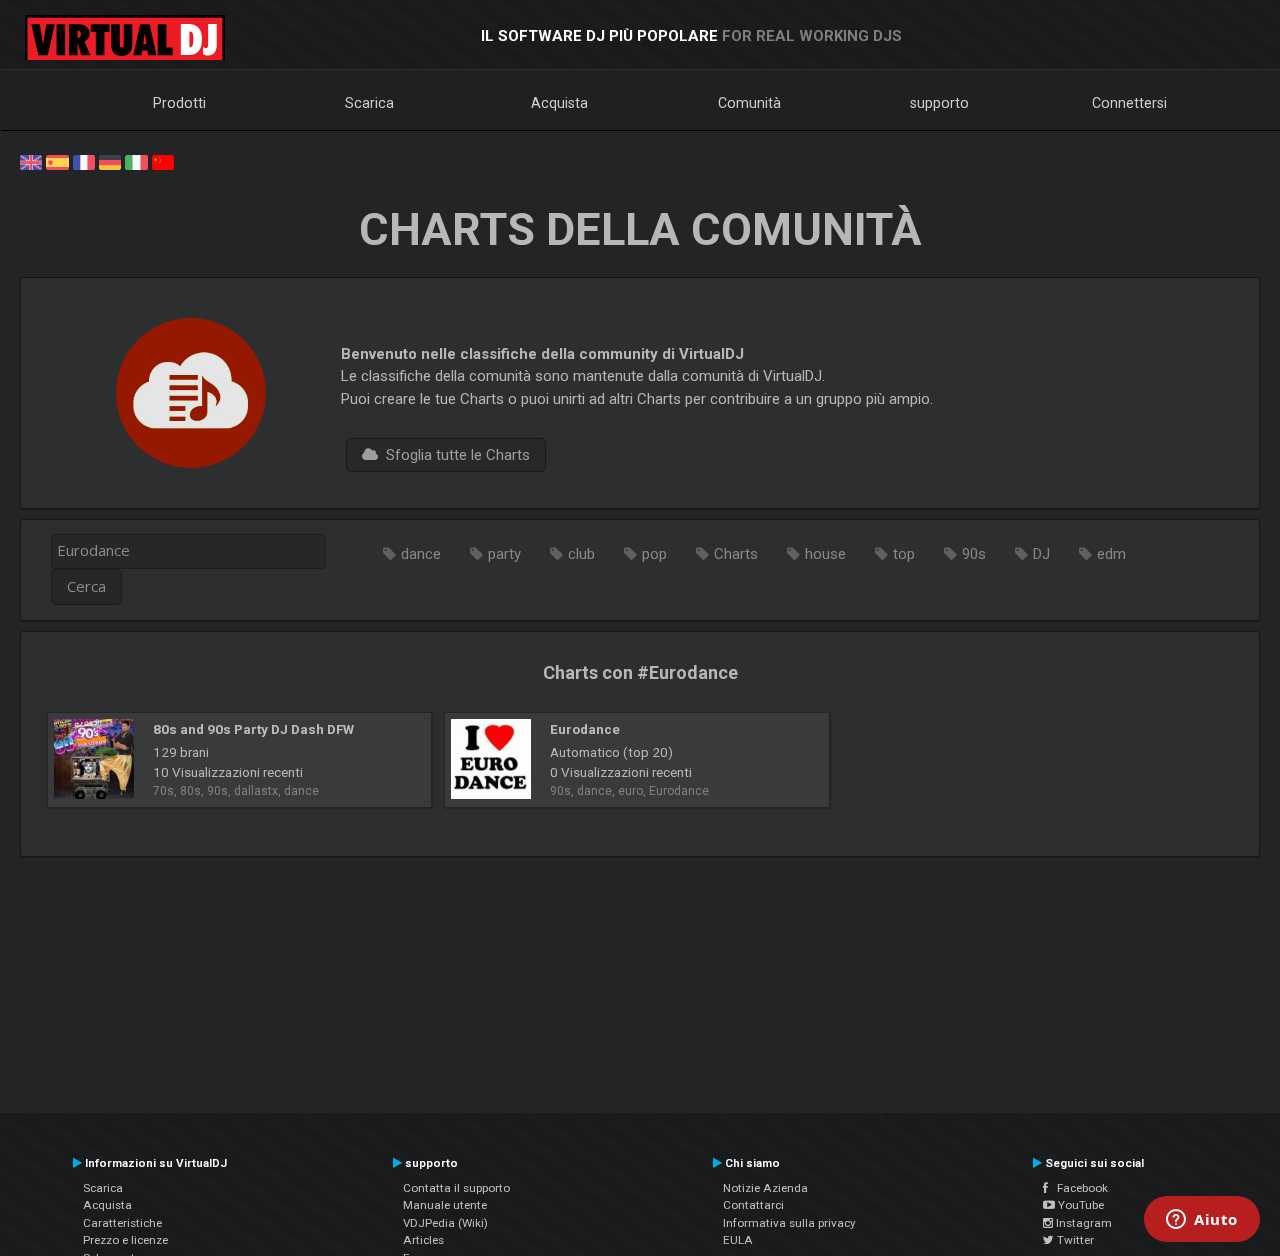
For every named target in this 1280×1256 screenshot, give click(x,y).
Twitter (1074, 1240)
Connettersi (1129, 103)
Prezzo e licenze (125, 1240)
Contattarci (753, 1205)
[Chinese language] (163, 161)
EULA (738, 1240)
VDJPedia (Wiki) (445, 1223)
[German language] (110, 161)
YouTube (1079, 1205)
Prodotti (179, 103)
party (504, 554)
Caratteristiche (122, 1223)
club (581, 554)
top (904, 554)
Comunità (749, 103)
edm (1111, 554)
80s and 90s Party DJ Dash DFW (253, 729)
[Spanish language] (57, 161)
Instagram (1082, 1223)
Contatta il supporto (456, 1188)
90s (974, 554)
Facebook (1078, 1188)
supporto (939, 103)
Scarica (369, 103)
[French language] (84, 161)
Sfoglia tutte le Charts (454, 455)
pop (654, 554)
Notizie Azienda (765, 1188)
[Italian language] (136, 161)
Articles (423, 1240)
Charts (736, 554)
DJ (1041, 554)
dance (421, 554)
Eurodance (585, 729)
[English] (31, 161)
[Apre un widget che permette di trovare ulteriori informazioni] (1202, 1221)
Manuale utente (445, 1205)
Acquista (559, 103)
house (825, 554)
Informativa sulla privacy (789, 1223)
